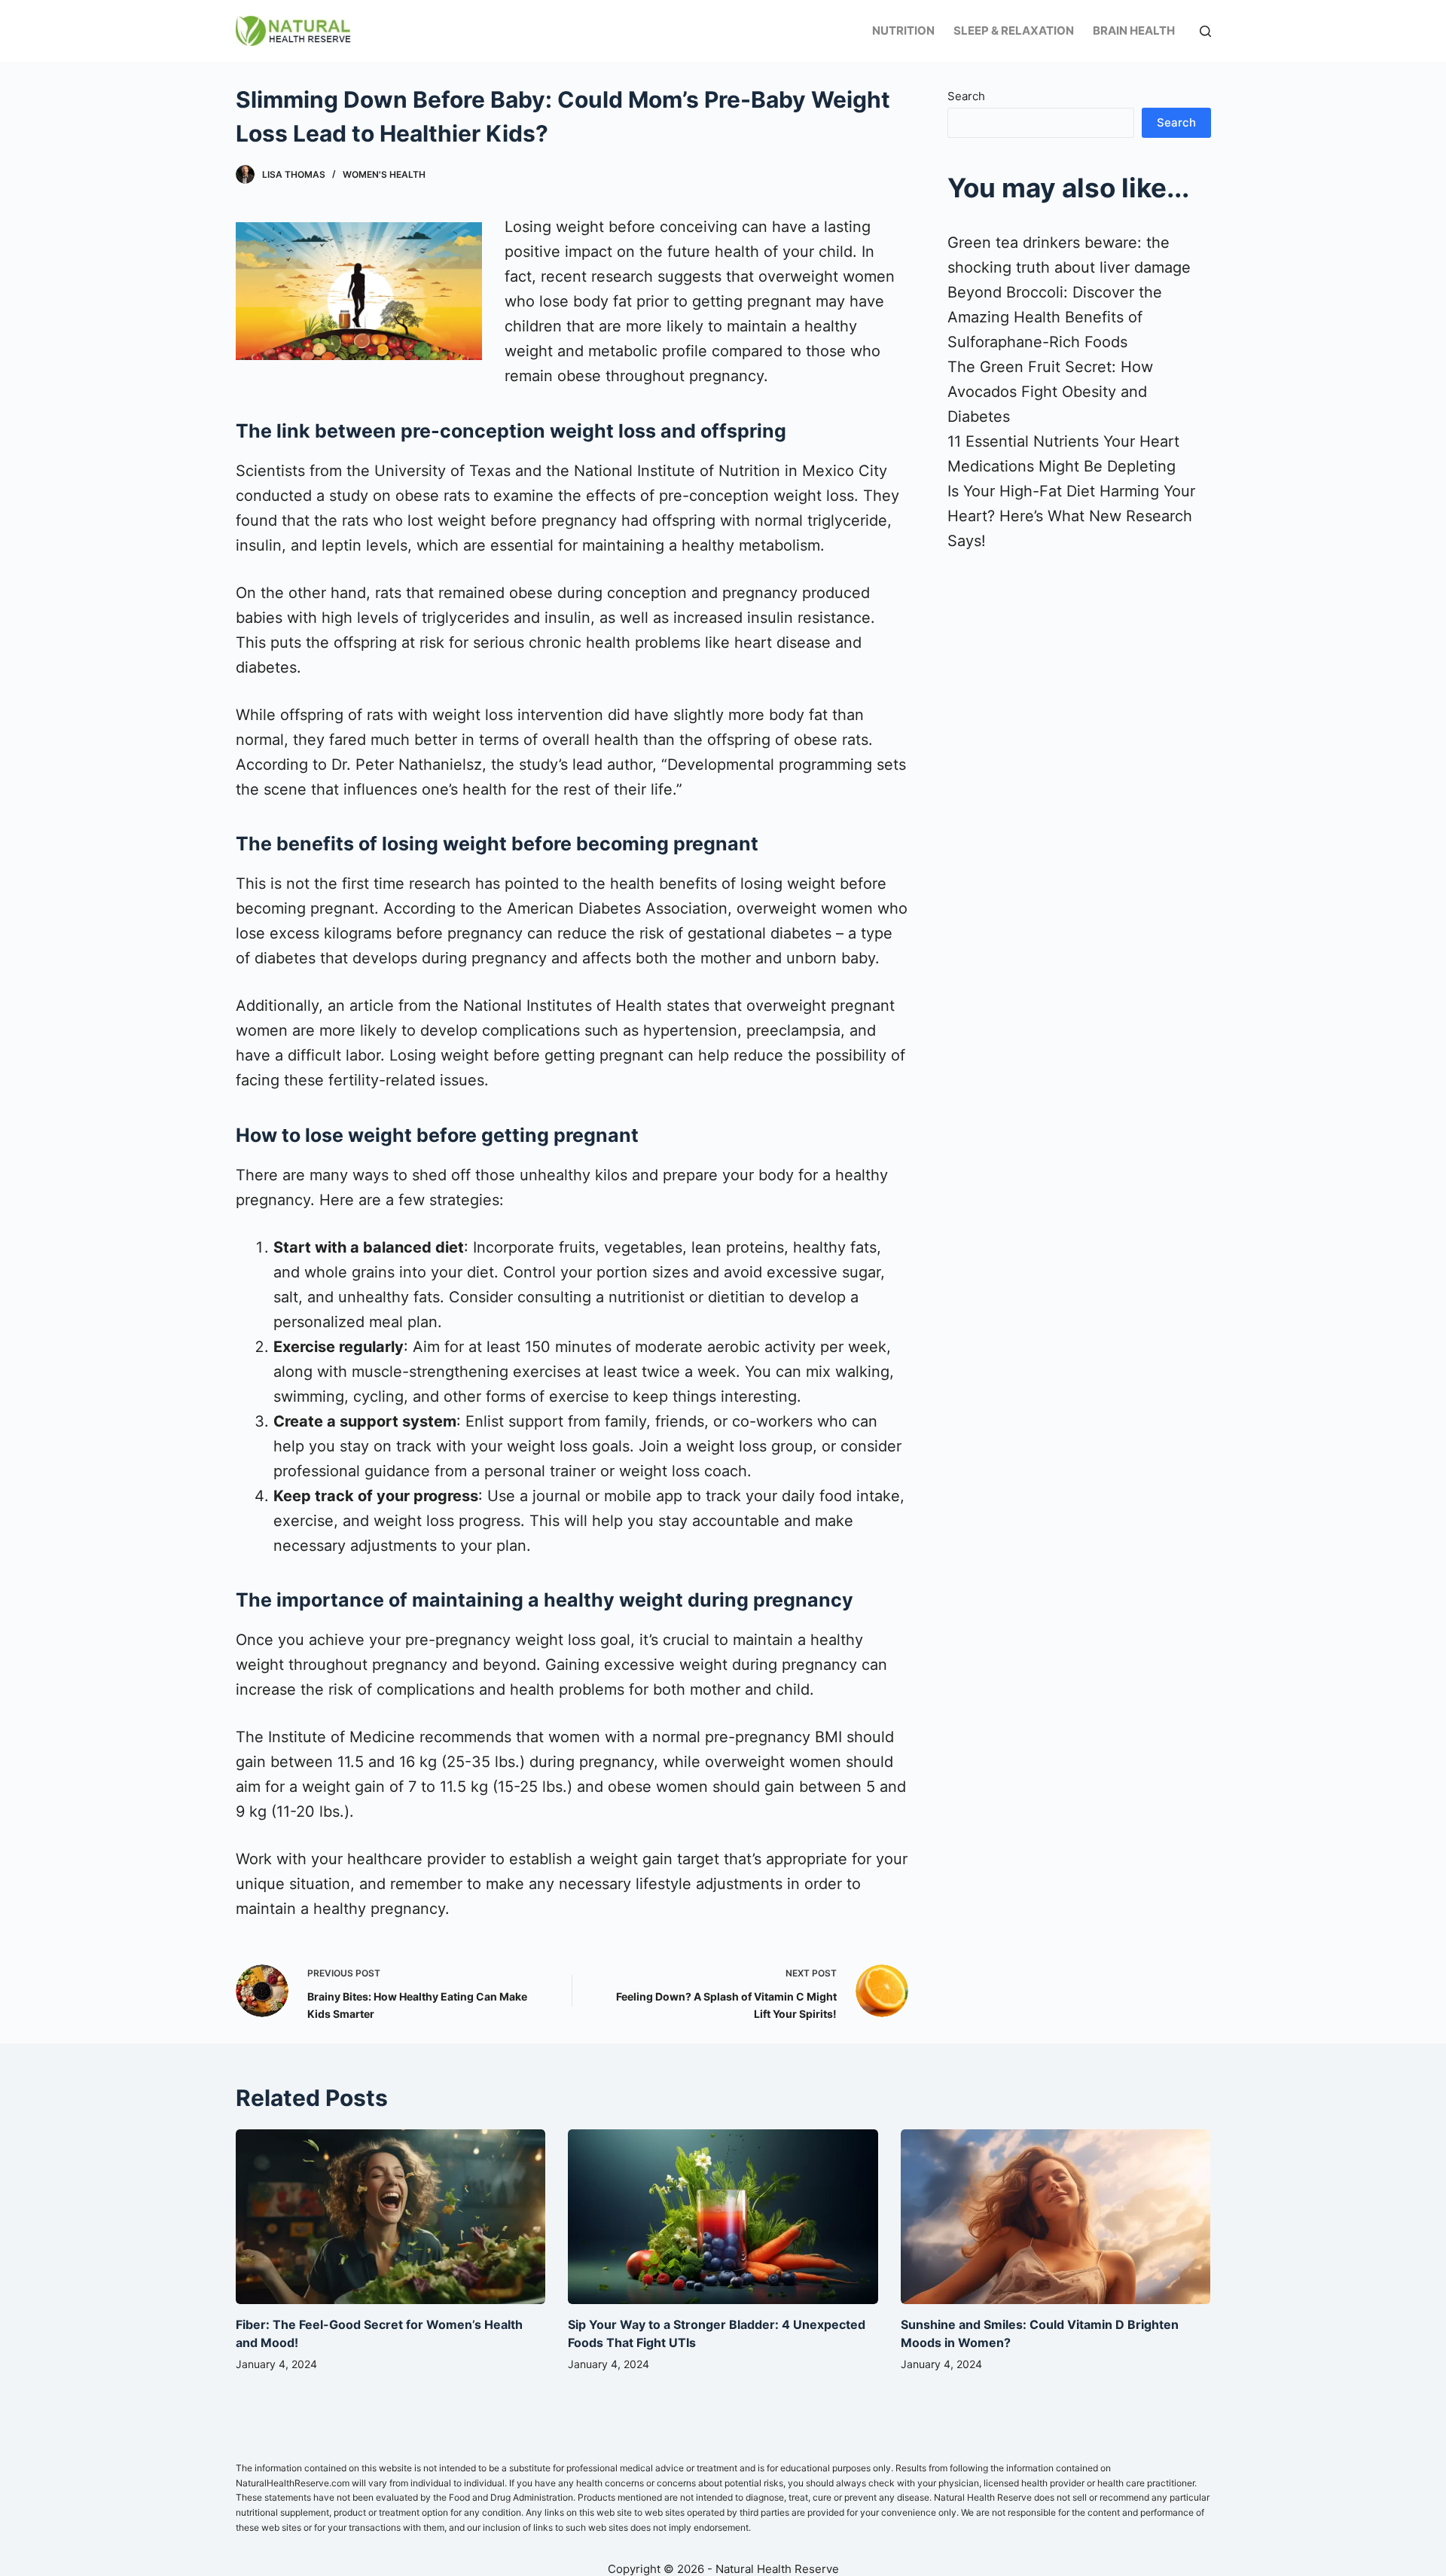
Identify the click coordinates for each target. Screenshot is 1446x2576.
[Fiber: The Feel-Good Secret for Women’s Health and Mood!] (391, 2217)
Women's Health (384, 174)
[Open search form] (1205, 31)
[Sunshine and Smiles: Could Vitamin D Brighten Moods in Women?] (1056, 2217)
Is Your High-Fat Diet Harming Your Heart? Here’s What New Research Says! (1071, 516)
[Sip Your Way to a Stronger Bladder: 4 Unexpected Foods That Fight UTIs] (723, 2217)
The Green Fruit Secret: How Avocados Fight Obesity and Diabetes (1050, 392)
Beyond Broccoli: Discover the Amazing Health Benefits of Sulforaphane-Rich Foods (1055, 317)
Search (966, 96)
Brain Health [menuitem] (1134, 31)
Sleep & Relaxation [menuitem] (1014, 31)
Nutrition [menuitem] (903, 31)
